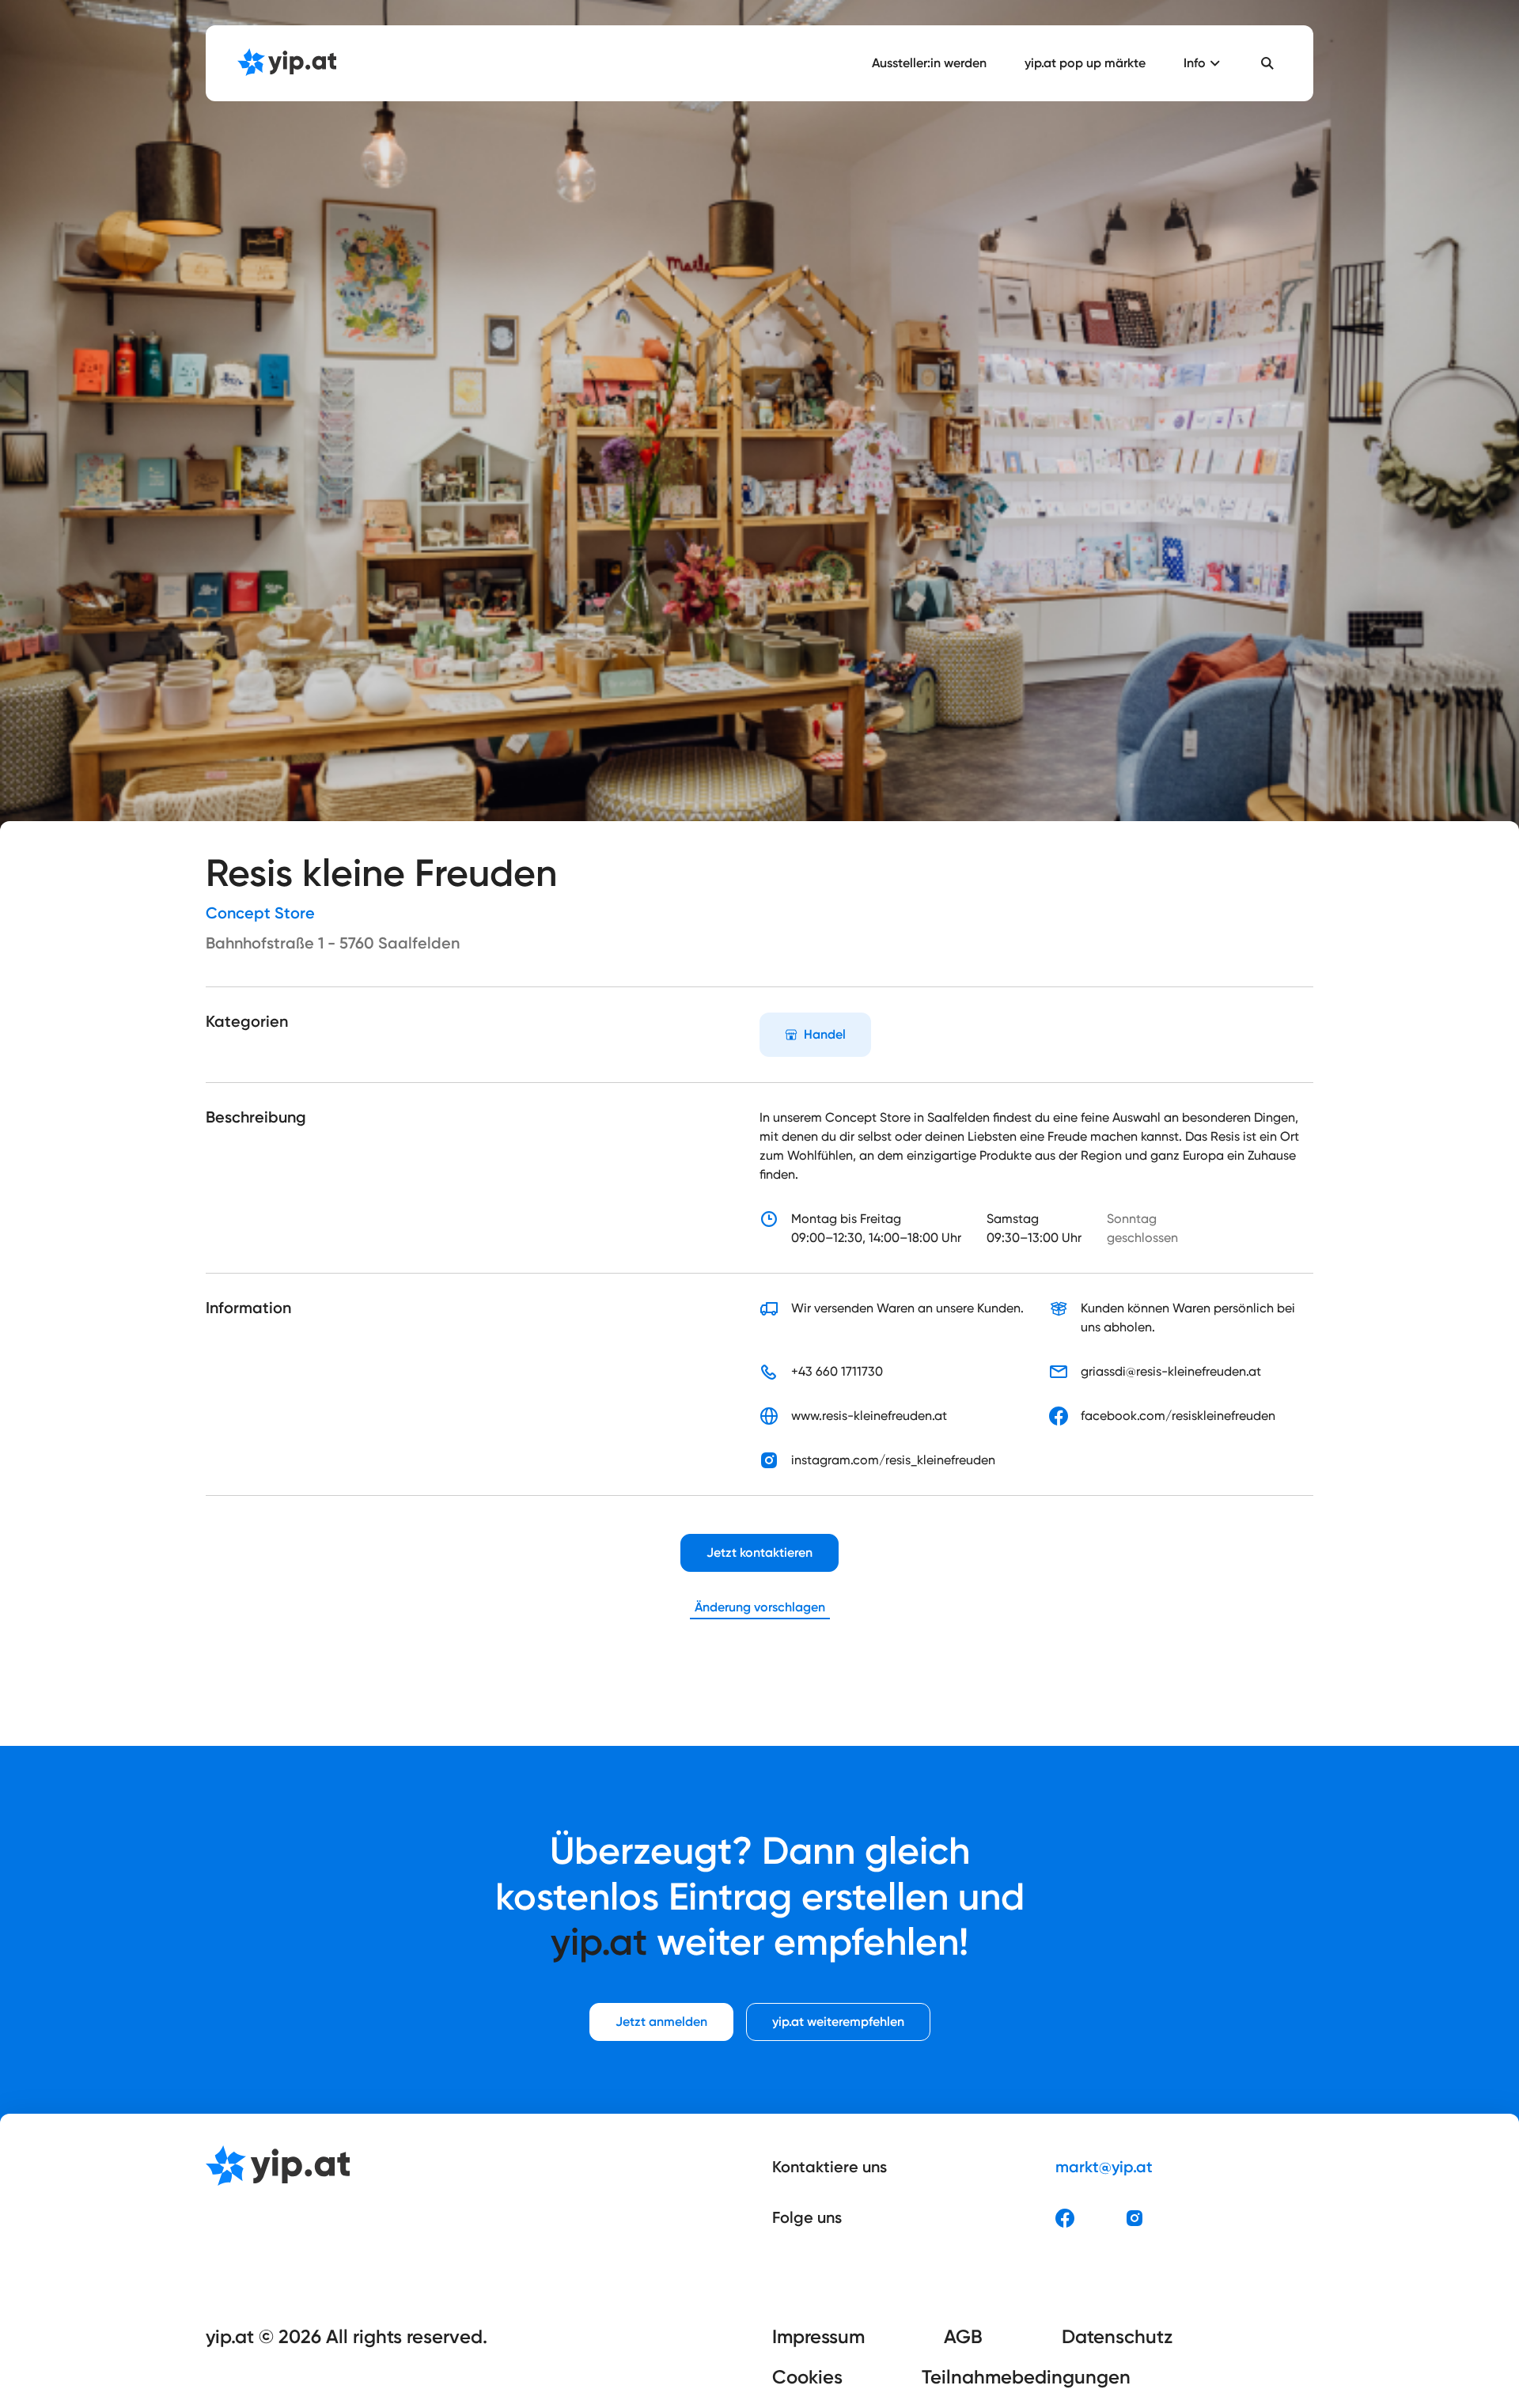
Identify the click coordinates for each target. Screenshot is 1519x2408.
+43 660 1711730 (837, 1371)
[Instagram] (1135, 2218)
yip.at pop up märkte (1085, 63)
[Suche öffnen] (1267, 63)
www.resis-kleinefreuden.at (869, 1416)
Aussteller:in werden (929, 63)
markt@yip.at (1104, 2167)
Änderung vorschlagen (760, 1607)
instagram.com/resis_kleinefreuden (893, 1460)
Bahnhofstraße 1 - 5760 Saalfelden (333, 943)
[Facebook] (1065, 2218)
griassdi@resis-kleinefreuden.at (1171, 1371)
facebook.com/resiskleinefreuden (1178, 1416)
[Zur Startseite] (287, 63)
